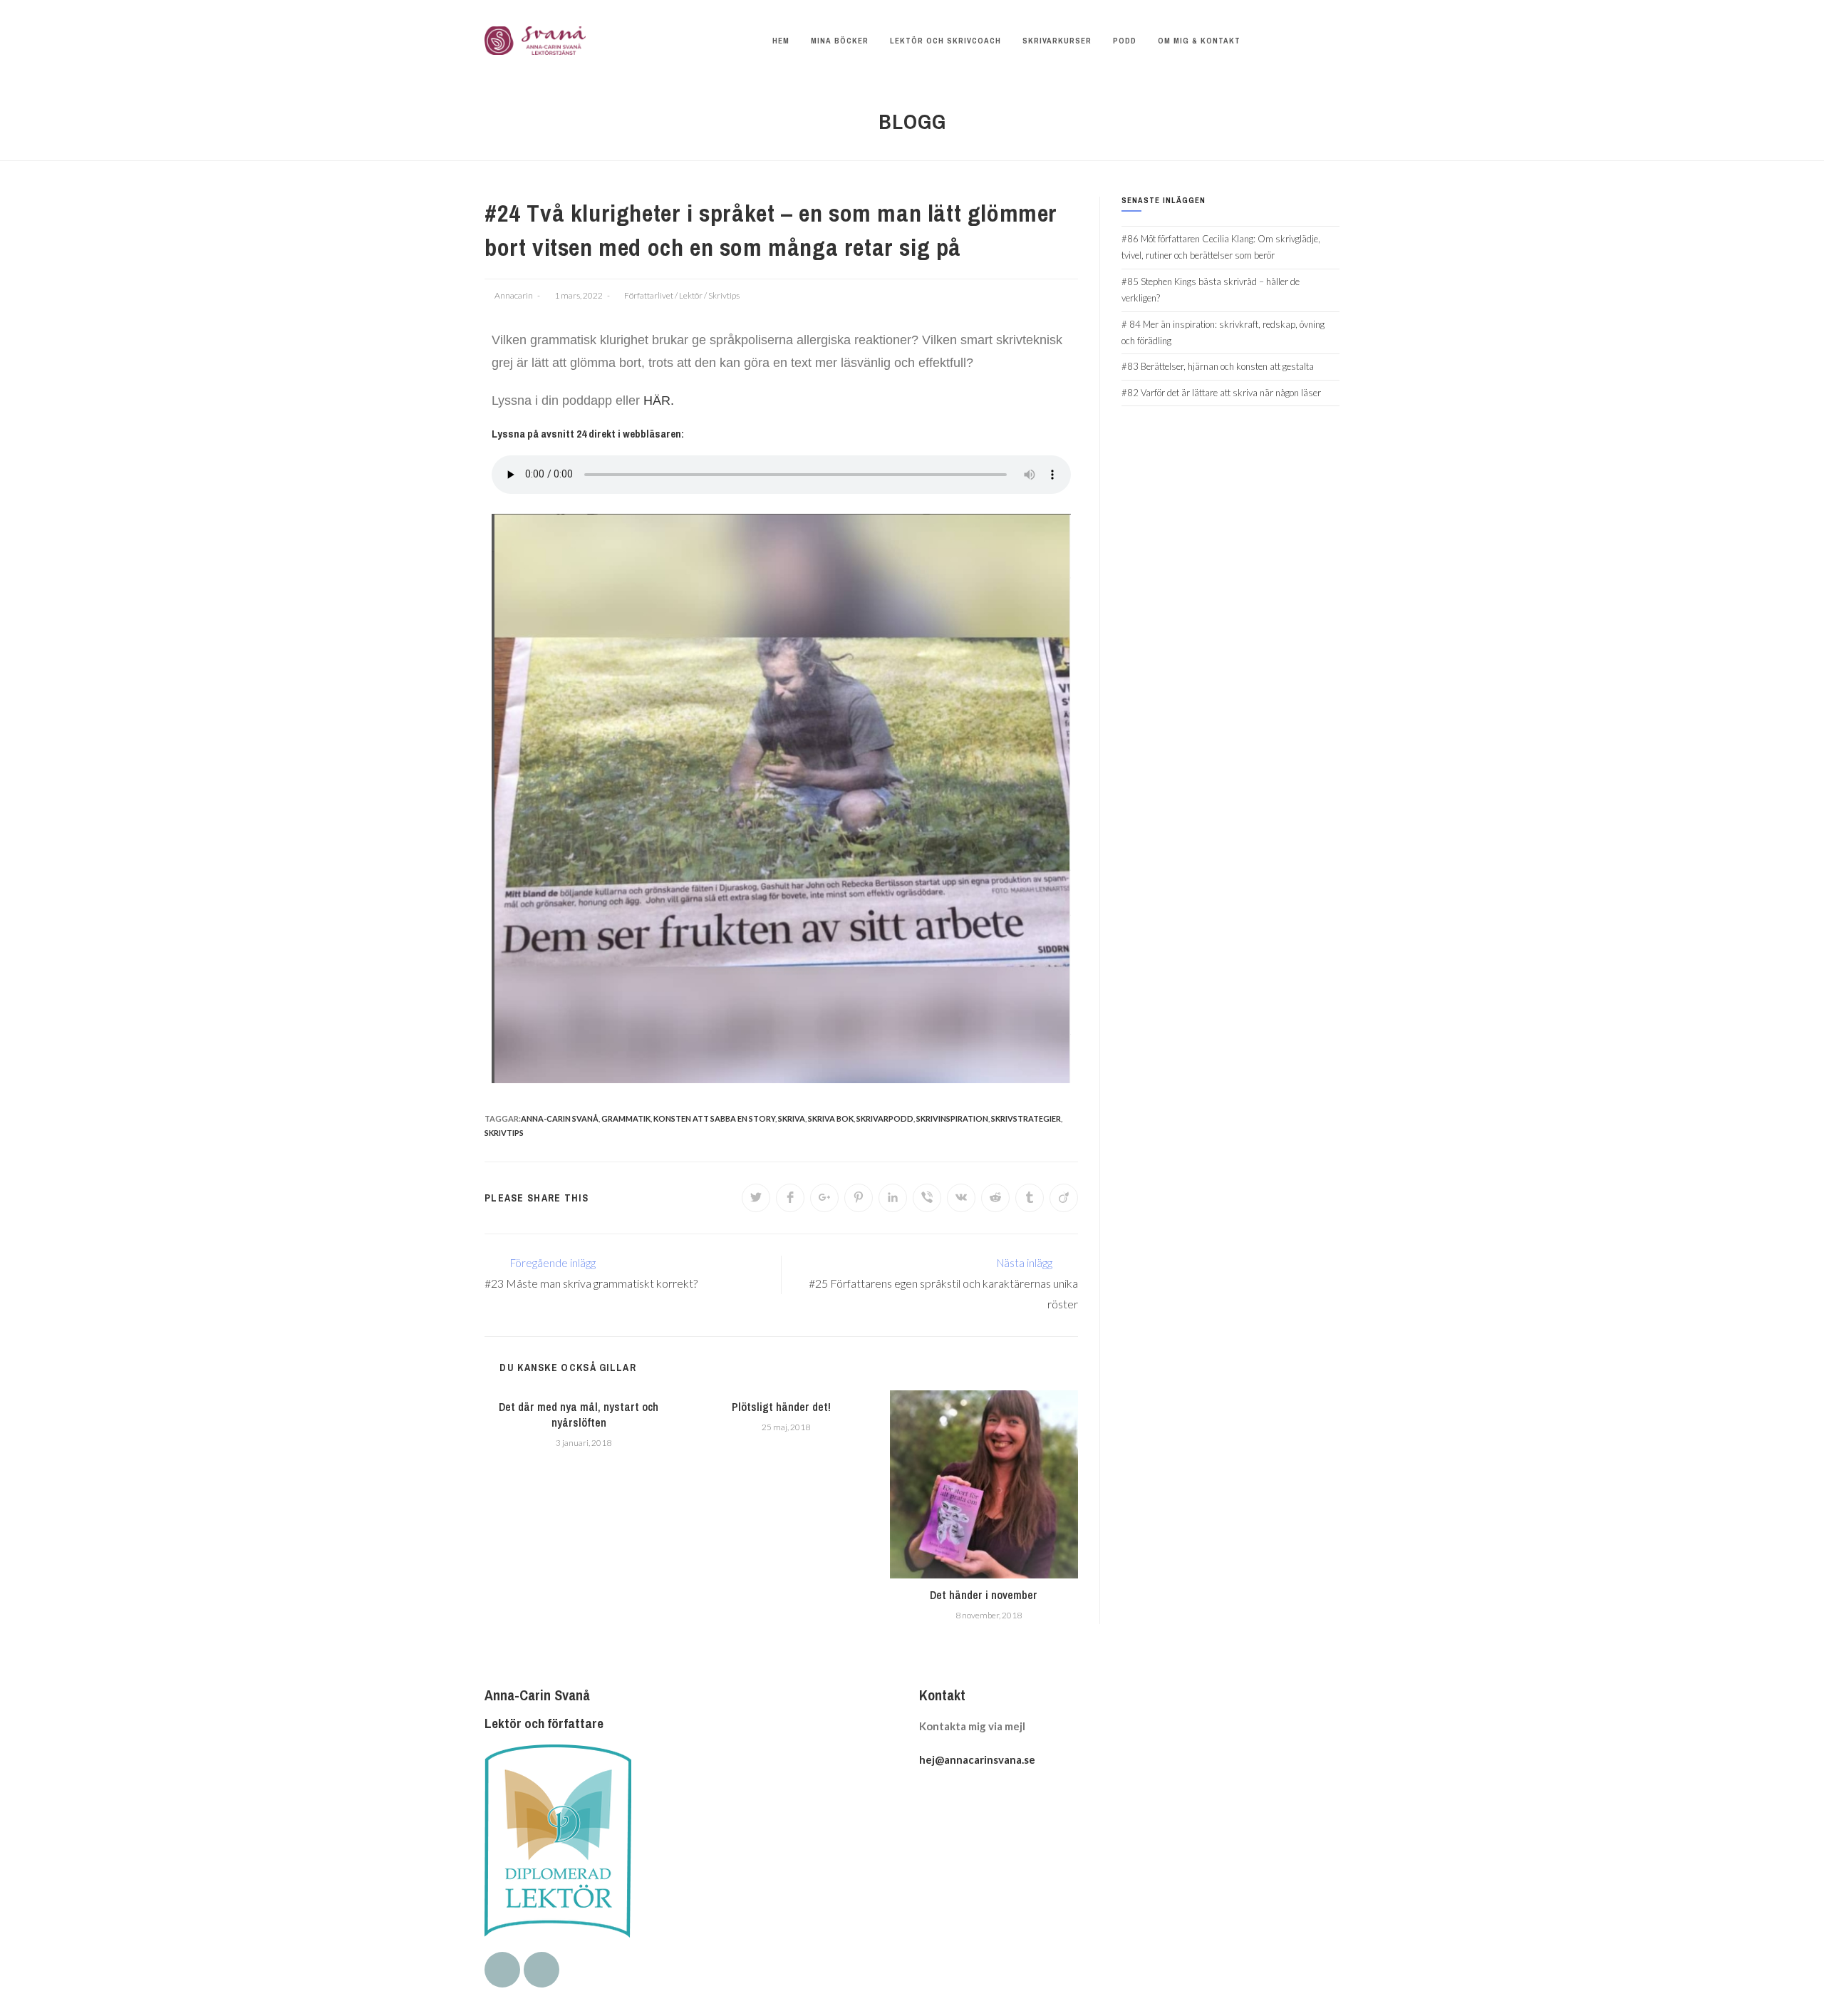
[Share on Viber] (927, 1198)
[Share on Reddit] (995, 1198)
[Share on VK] (961, 1198)
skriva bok (831, 1118)
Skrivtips (724, 295)
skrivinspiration (952, 1118)
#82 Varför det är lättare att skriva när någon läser (1221, 393)
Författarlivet (649, 295)
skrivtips (504, 1133)
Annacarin (514, 295)
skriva (792, 1118)
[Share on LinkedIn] (893, 1198)
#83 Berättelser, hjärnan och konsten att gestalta (1218, 366)
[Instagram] (541, 1970)
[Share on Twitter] (756, 1198)
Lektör (691, 295)
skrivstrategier (1026, 1118)
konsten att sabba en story (714, 1118)
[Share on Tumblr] (1030, 1198)
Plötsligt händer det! (781, 1407)
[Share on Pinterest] (859, 1198)
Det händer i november (984, 1595)
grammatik (626, 1118)
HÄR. (659, 400)
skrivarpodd (885, 1118)
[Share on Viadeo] (1064, 1198)
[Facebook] (502, 1970)
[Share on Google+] (824, 1198)
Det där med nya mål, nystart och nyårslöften (579, 1415)
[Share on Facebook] (790, 1198)
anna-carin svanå (560, 1118)
